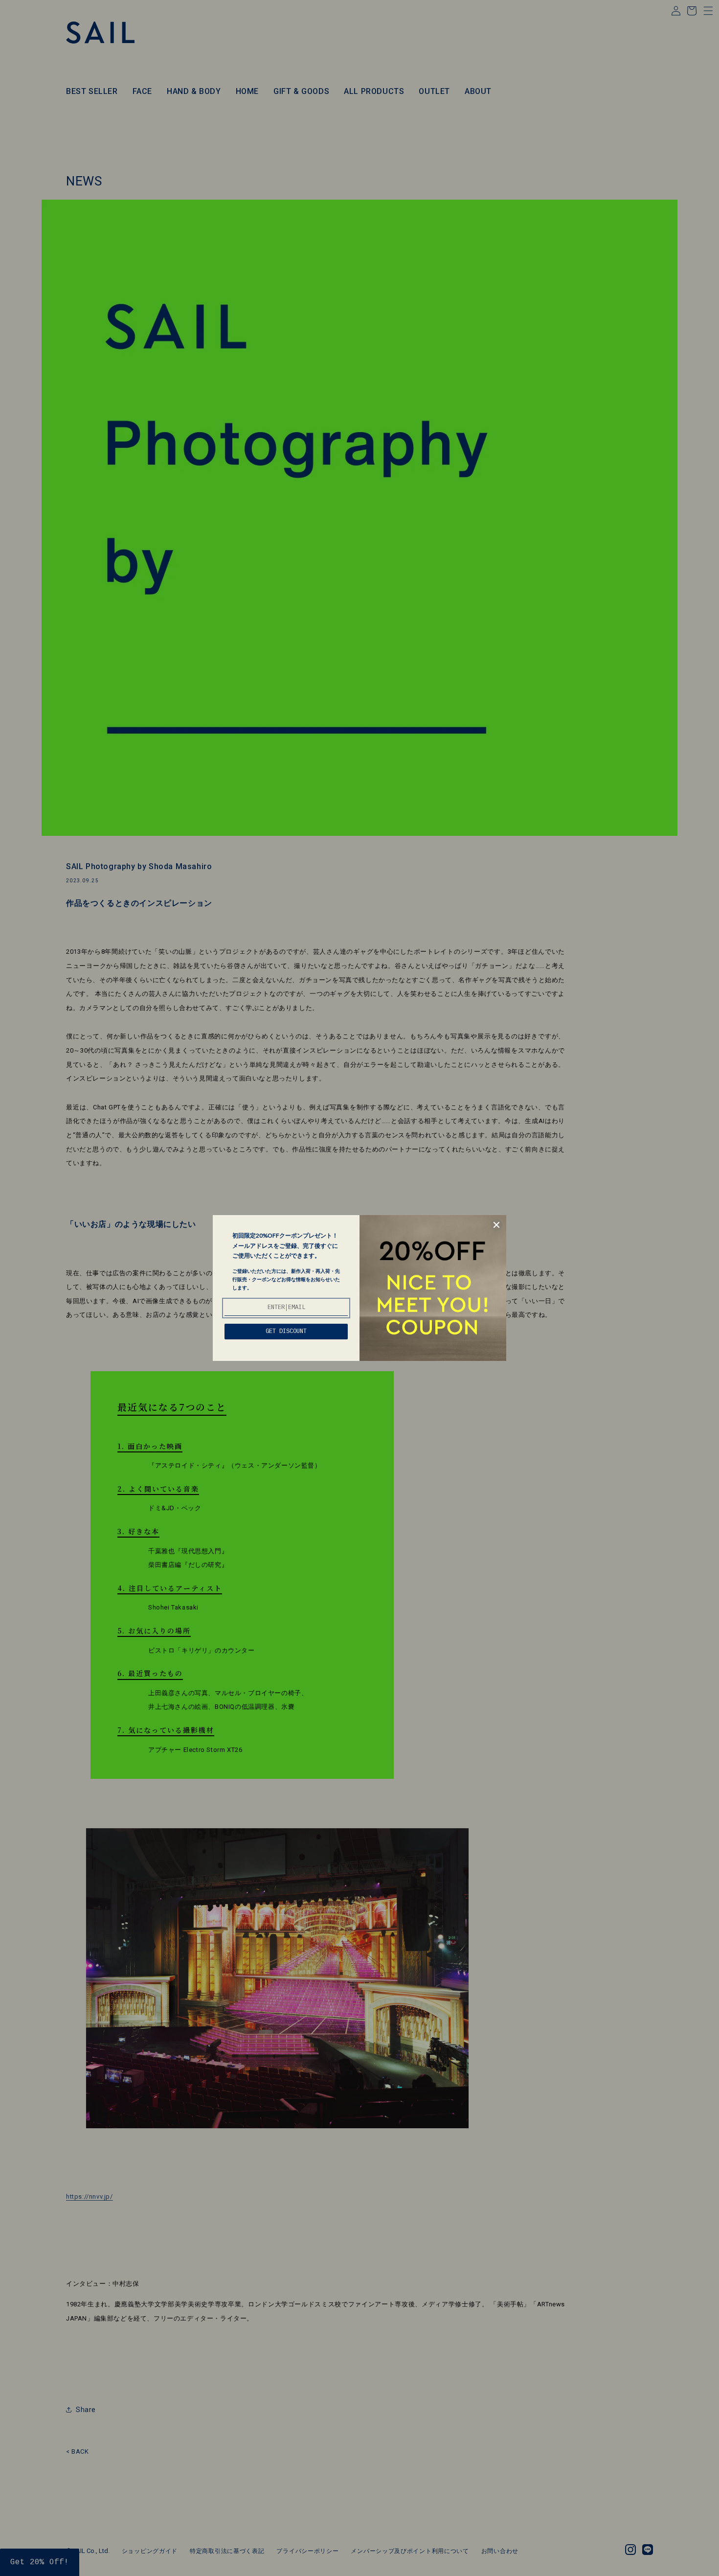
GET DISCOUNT (286, 1332)
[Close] (496, 1225)
